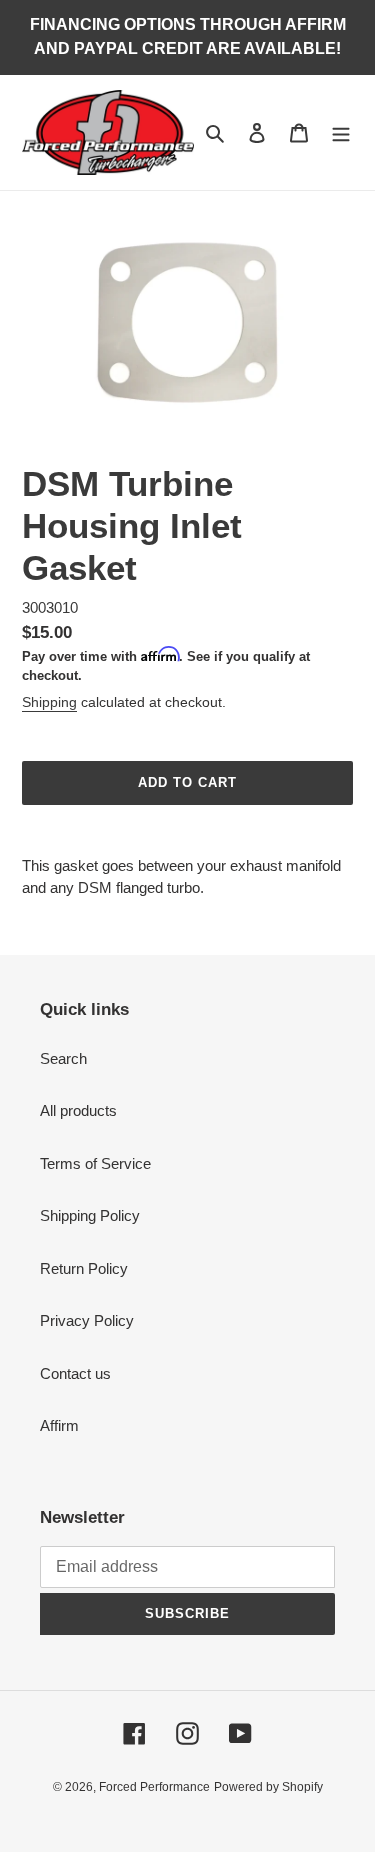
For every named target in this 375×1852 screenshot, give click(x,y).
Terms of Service (95, 1163)
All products (78, 1110)
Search (63, 1058)
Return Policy (84, 1268)
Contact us (75, 1373)
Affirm (59, 1425)
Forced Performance (154, 1787)
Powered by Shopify (268, 1787)
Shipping (49, 702)
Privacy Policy (87, 1320)
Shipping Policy (90, 1215)
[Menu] (341, 132)
